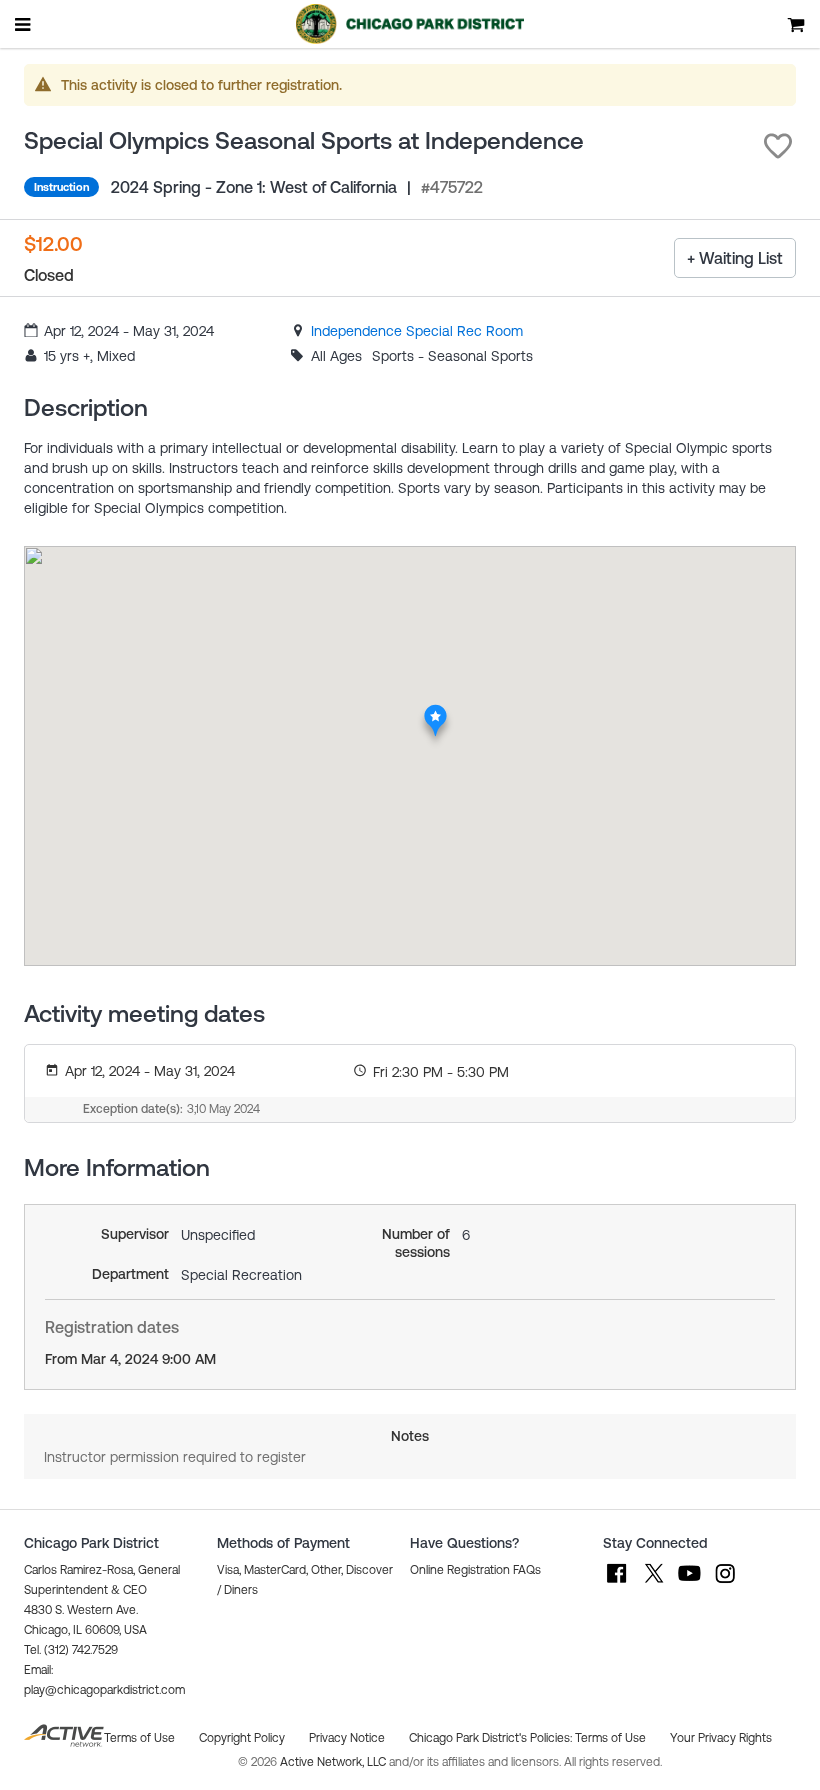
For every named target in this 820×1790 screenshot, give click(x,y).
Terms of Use (610, 1738)
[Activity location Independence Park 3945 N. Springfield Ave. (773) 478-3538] (435, 709)
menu (24, 24)
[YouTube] (689, 1583)
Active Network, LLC (334, 1762)
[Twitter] (653, 1583)
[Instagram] (725, 1583)
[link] (417, 331)
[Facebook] (617, 1583)
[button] (778, 146)
